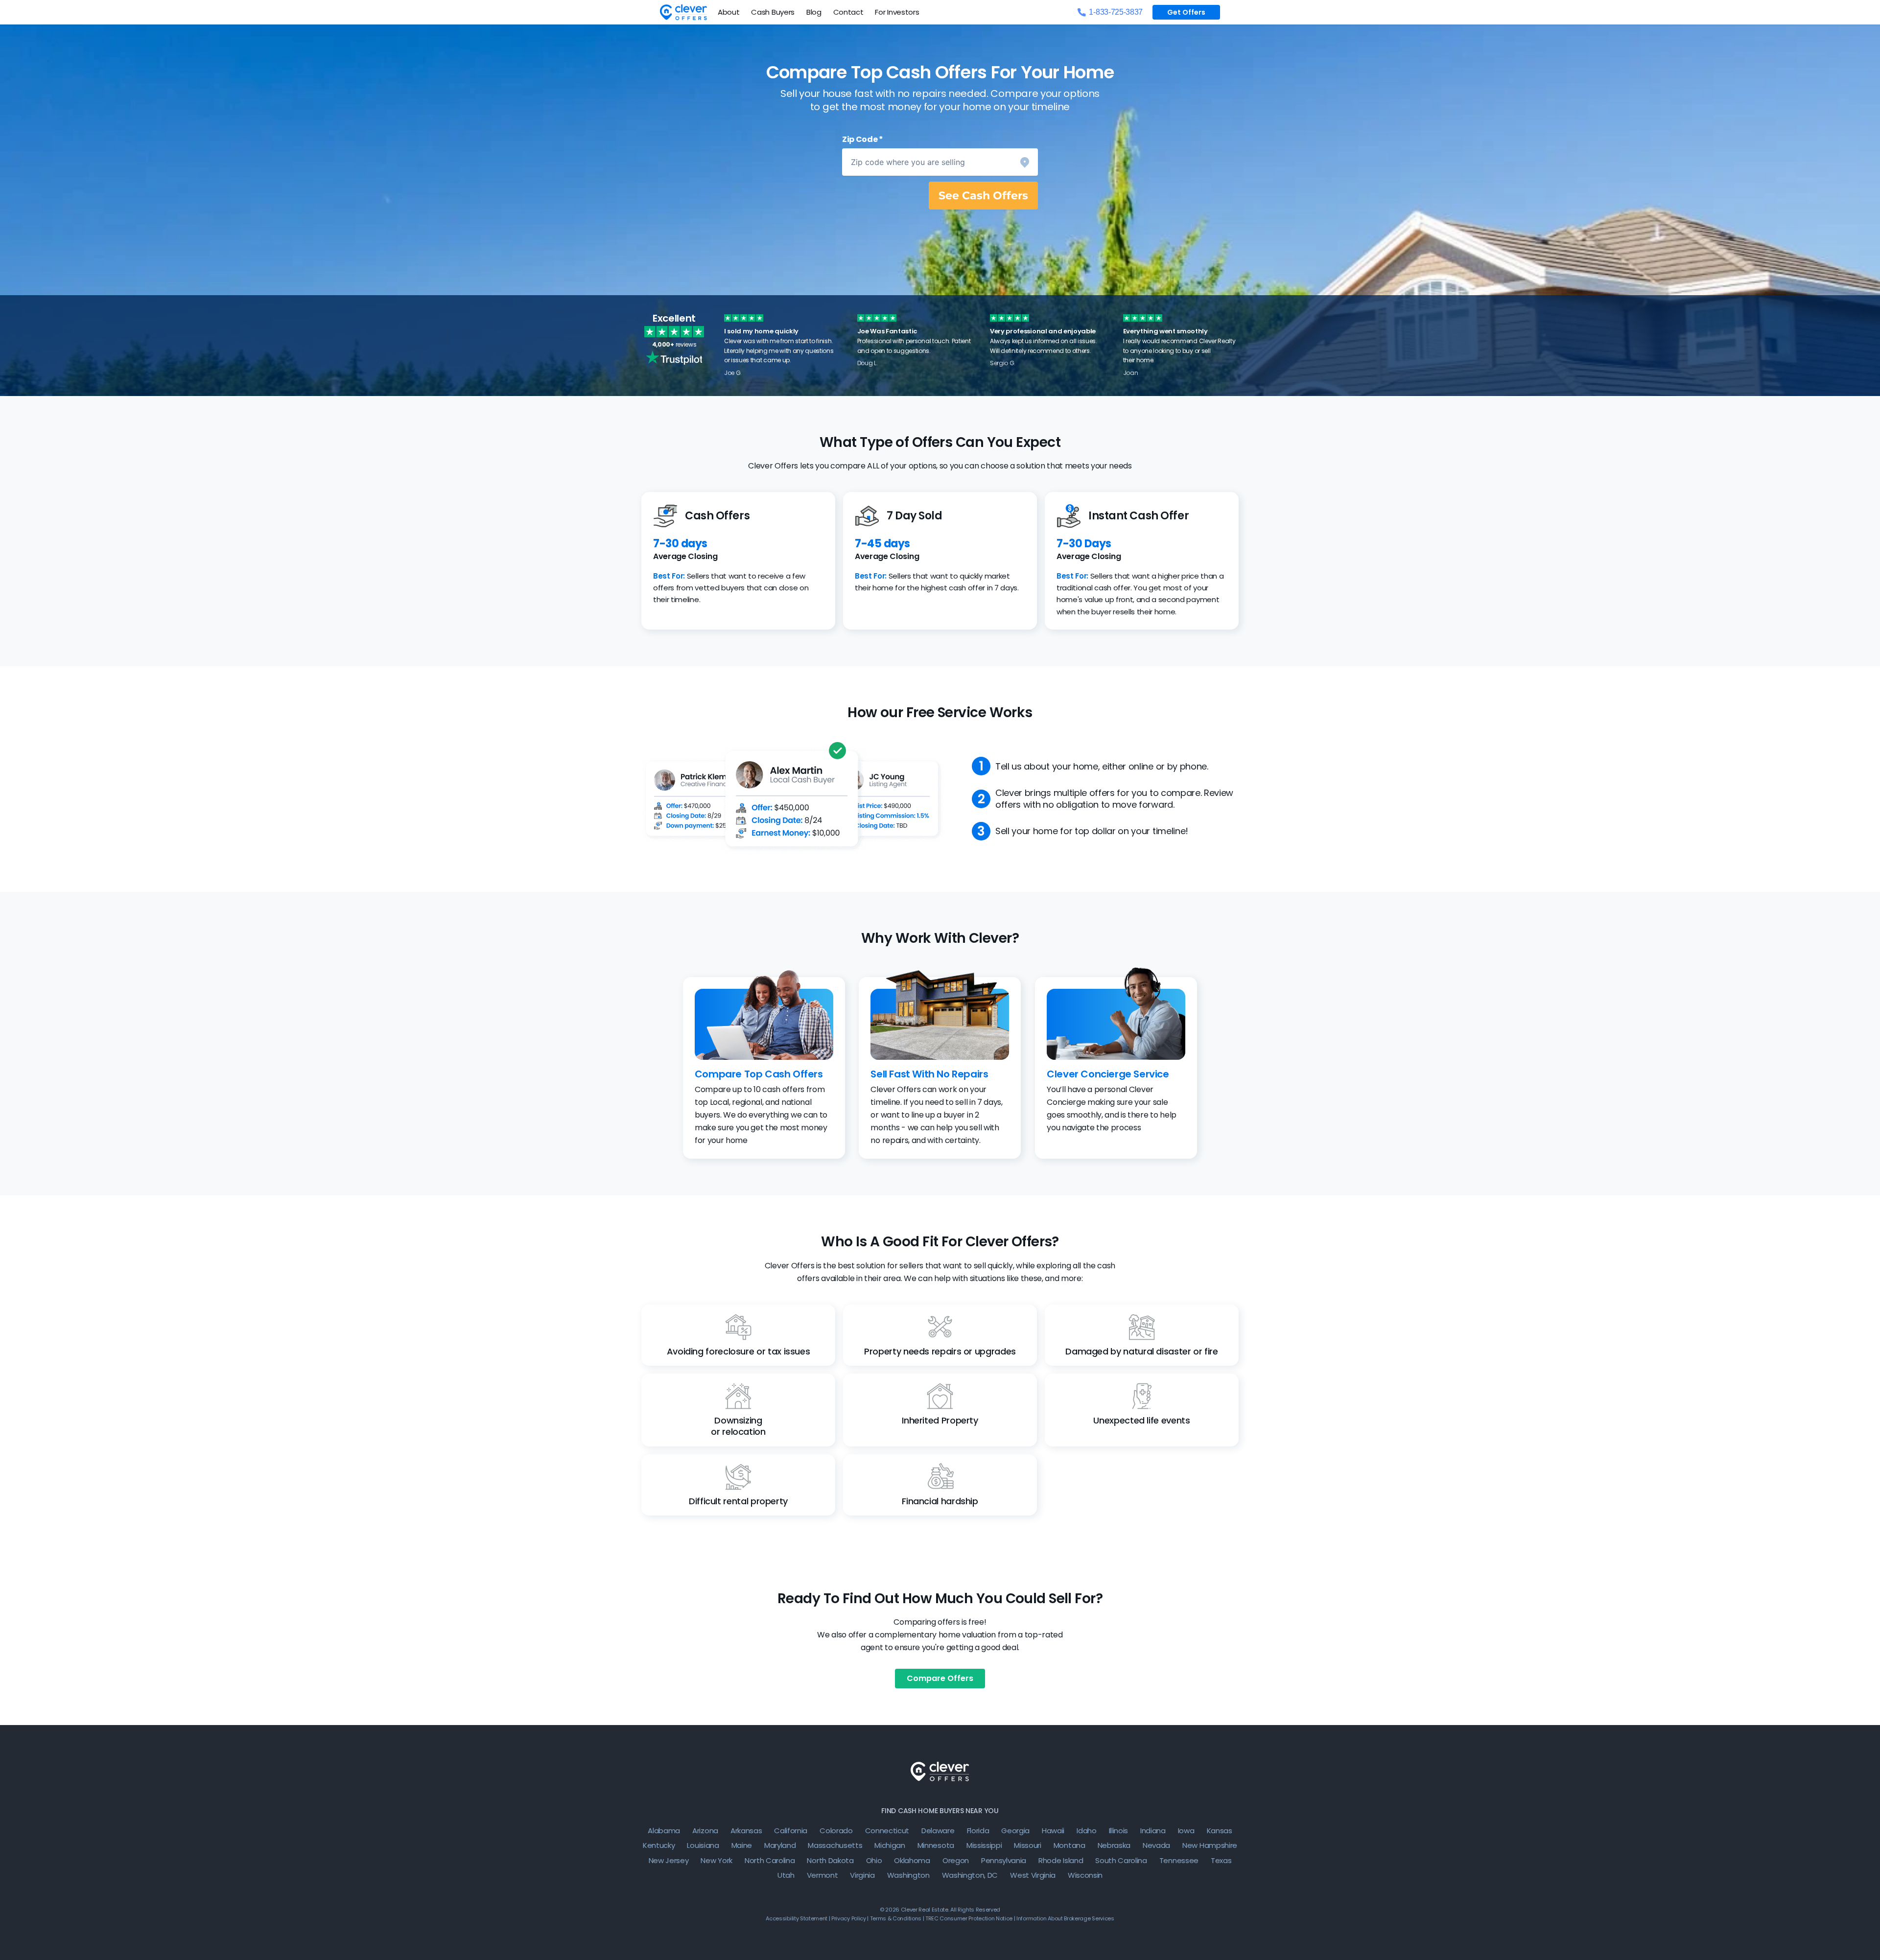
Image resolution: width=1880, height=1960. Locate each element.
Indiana (1153, 1831)
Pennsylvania (1004, 1860)
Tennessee (1179, 1860)
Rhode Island (1061, 1860)
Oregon (956, 1860)
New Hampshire (1210, 1845)
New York (716, 1860)
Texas (1221, 1860)
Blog (814, 12)
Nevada (1156, 1845)
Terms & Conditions (896, 1918)
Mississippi (984, 1845)
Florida (978, 1831)
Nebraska (1114, 1845)
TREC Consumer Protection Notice (969, 1918)
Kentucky (659, 1845)
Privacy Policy (849, 1918)
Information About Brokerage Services (1065, 1918)
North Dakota (830, 1860)
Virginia (862, 1875)
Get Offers (1186, 12)
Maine (742, 1845)
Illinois (1118, 1831)
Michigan (890, 1845)
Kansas (1220, 1831)
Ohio (874, 1860)
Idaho (1086, 1831)
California (791, 1831)
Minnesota (936, 1845)
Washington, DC (970, 1875)
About (728, 12)
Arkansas (746, 1831)
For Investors (897, 12)
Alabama (664, 1831)
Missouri (1027, 1845)
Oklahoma (912, 1860)
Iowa (1186, 1831)
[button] (940, 162)
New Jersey (669, 1860)
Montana (1069, 1845)
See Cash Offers (983, 196)
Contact (848, 12)
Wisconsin (1085, 1875)
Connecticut (887, 1831)
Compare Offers (940, 1678)
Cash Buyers (773, 12)
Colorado (836, 1831)
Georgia (1015, 1831)
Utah (786, 1875)
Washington (908, 1875)
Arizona (705, 1831)
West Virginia (1033, 1875)
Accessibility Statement (797, 1918)
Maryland (780, 1845)
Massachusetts (835, 1845)
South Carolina (1121, 1860)
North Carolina (770, 1860)
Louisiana (703, 1845)
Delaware (938, 1831)
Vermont (822, 1875)
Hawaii (1053, 1831)
